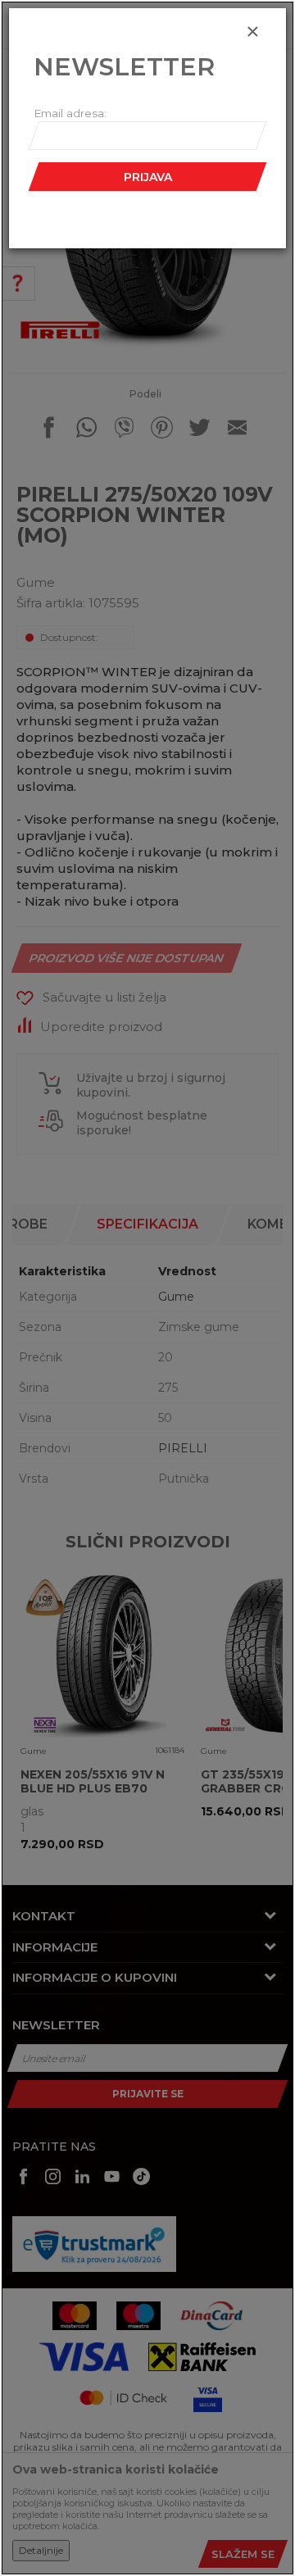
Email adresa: (70, 113)
